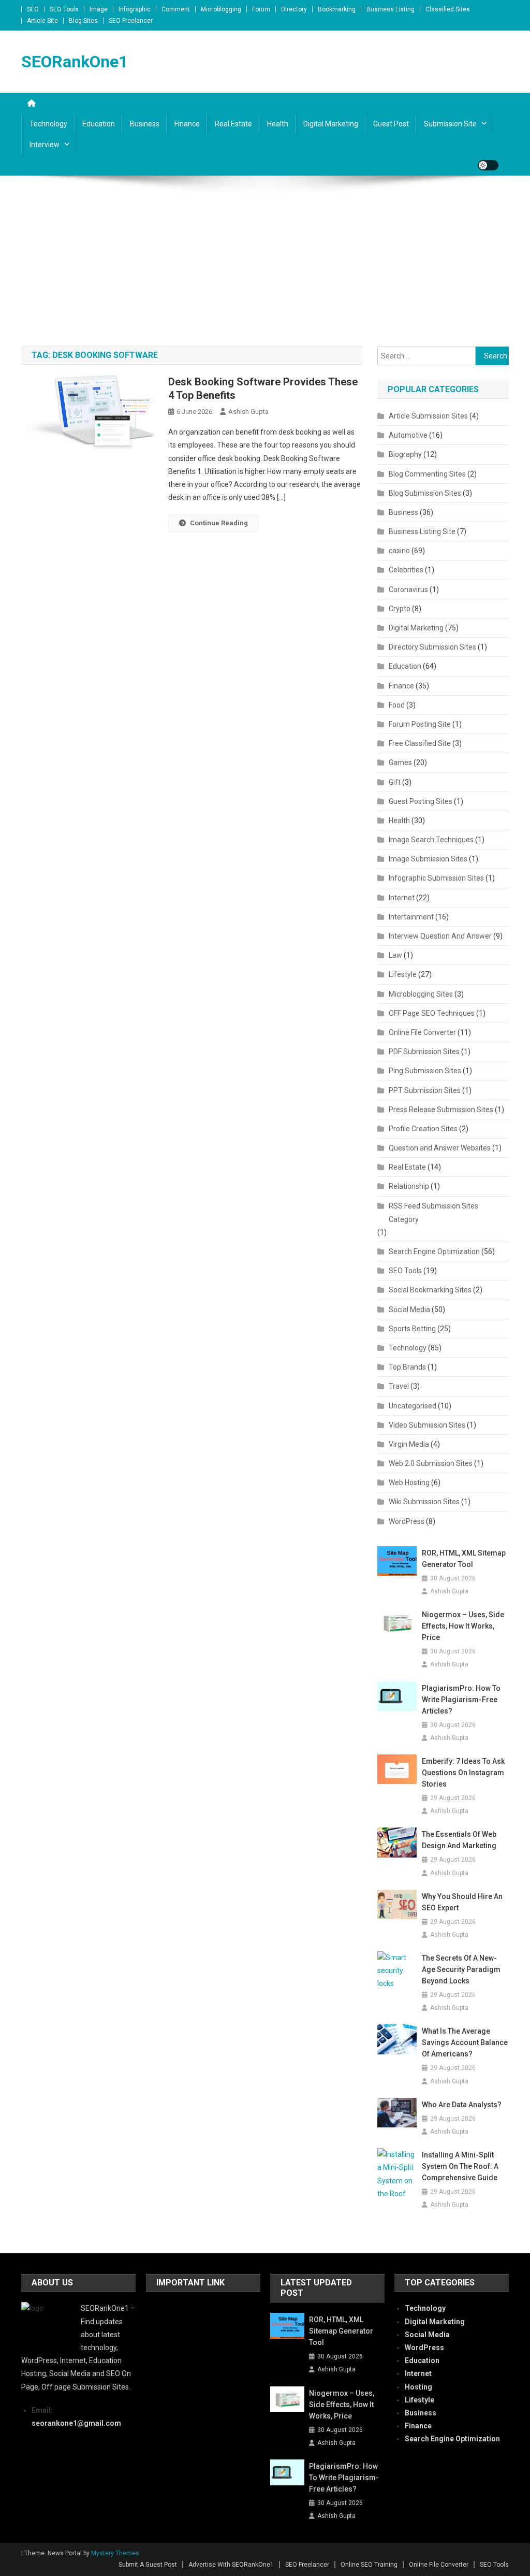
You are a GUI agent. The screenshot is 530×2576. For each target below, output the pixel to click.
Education (99, 124)
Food (397, 705)
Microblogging (221, 9)
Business (145, 124)
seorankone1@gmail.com (76, 2423)
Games (400, 762)
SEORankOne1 (75, 62)
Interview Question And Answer (440, 936)
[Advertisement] (265, 269)
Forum (261, 9)
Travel (399, 1386)
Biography (405, 454)
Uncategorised (413, 1406)
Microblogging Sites (421, 994)
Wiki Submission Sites (424, 1502)
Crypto (400, 609)
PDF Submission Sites (424, 1052)
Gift (395, 782)
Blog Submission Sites (425, 493)
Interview (45, 145)
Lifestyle (403, 974)
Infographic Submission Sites (436, 878)
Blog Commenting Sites (427, 474)
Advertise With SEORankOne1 (231, 2565)
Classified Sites (448, 9)
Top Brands (407, 1367)
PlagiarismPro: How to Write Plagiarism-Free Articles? (461, 1700)
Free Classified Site (420, 743)
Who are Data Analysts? (462, 2105)
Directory (294, 9)
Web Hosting (409, 1483)
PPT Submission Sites (425, 1090)
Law (395, 955)
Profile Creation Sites (423, 1129)
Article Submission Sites (428, 416)
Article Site (42, 21)
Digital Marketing (331, 124)
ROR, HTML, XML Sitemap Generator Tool (464, 1559)
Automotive (408, 435)
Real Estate (233, 124)
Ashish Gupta (248, 412)
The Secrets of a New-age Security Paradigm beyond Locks (461, 1969)
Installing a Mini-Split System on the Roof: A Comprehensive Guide (460, 2166)
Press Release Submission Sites (441, 1110)
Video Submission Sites (427, 1425)
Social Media (409, 1309)
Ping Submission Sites (425, 1071)
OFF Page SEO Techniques (432, 1013)
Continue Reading (219, 523)
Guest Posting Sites (421, 801)
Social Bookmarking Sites (430, 1290)
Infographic (135, 9)
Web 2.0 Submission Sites (431, 1463)
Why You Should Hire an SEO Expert (462, 1902)
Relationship (409, 1186)
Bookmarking (337, 9)
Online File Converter (422, 1032)
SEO (33, 9)
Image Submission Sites (428, 859)
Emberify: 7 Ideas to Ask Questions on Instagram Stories (463, 1773)
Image (99, 9)
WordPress (407, 1521)
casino (399, 551)
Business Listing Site (422, 531)
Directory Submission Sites (432, 647)
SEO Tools (64, 9)
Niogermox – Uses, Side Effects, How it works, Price (463, 1626)
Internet (402, 898)
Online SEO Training (369, 2565)
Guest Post (391, 124)
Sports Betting (412, 1329)
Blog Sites (83, 21)
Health (278, 124)
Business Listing (391, 9)
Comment (176, 9)
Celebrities (406, 570)
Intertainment (411, 917)
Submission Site (450, 124)
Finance (187, 124)
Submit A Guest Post (148, 2565)
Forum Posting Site (420, 724)
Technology (48, 124)
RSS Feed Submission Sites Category (433, 1213)
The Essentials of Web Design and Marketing (459, 1840)
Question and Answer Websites (440, 1148)
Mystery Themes (115, 2553)
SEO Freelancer (131, 21)
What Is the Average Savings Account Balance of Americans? (465, 2042)
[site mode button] (488, 165)
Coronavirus (408, 589)
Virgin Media (409, 1444)
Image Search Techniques (431, 840)
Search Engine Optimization (434, 1251)
